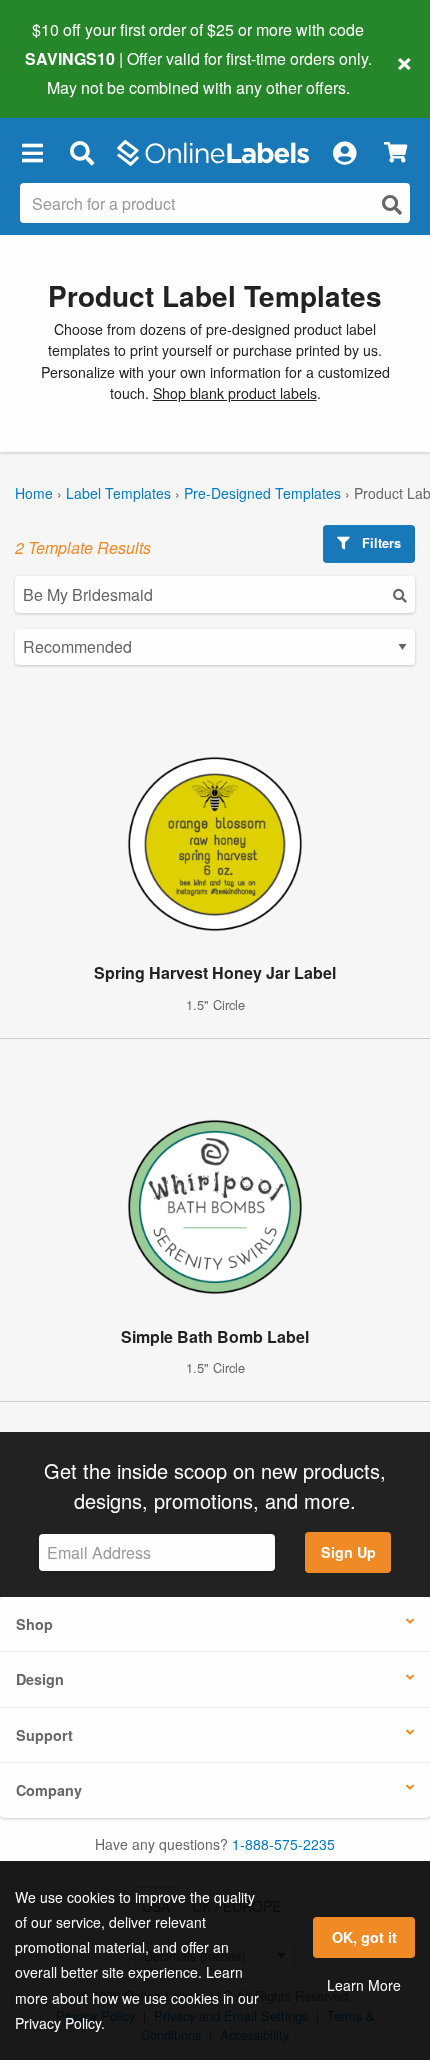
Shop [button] (34, 1624)
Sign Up (348, 1552)
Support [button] (44, 1735)
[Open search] (392, 204)
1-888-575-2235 (283, 1844)
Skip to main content (72, 72)
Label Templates (118, 493)
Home (34, 493)
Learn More (364, 1985)
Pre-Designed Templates (262, 493)
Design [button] (40, 1679)
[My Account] (344, 153)
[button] (32, 153)
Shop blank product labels (235, 393)
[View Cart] (395, 152)
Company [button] (49, 1790)
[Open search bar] (81, 153)
